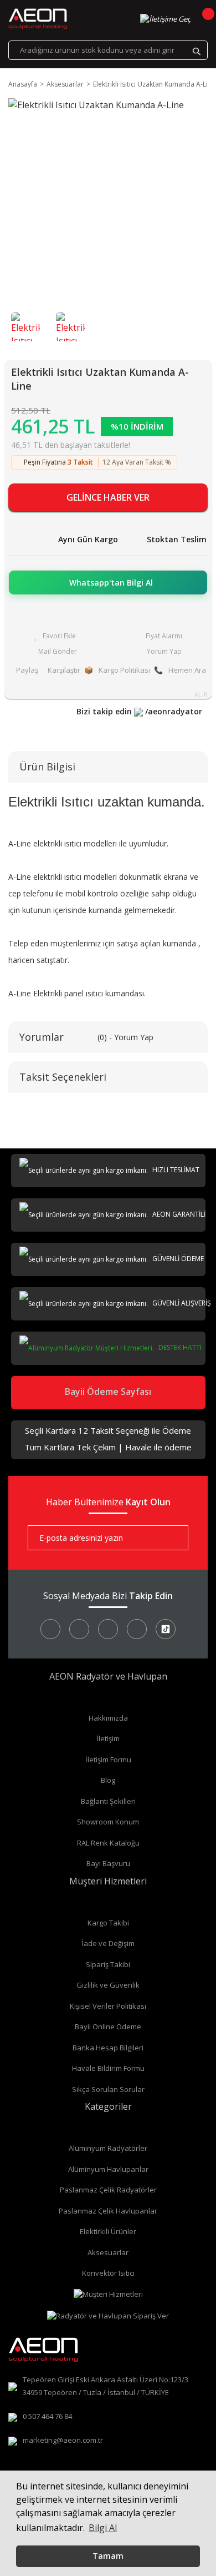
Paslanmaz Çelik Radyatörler (108, 2190)
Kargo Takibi (108, 1923)
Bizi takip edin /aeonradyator (139, 711)
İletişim (108, 1738)
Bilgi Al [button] (103, 2528)
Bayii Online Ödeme (108, 2026)
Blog (108, 1780)
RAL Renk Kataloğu (108, 1843)
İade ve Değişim (108, 1943)
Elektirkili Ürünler (108, 2231)
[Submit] (172, 1538)
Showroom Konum (108, 1822)
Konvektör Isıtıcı (108, 2273)
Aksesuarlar (108, 2252)
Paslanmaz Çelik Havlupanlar (108, 2211)
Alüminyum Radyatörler (108, 2148)
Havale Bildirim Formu (108, 2068)
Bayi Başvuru (108, 1863)
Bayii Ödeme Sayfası (108, 1392)
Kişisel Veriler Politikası (108, 2006)
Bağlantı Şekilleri (108, 1801)
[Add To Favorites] (55, 636)
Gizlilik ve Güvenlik (108, 1985)
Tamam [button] (108, 2556)
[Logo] (38, 19)
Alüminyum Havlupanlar (108, 2169)
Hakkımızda (108, 1718)
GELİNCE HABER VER (108, 497)
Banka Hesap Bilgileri (108, 2048)
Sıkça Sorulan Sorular (108, 2089)
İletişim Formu (108, 1760)
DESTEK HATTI (179, 1347)
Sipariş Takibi (108, 1964)
